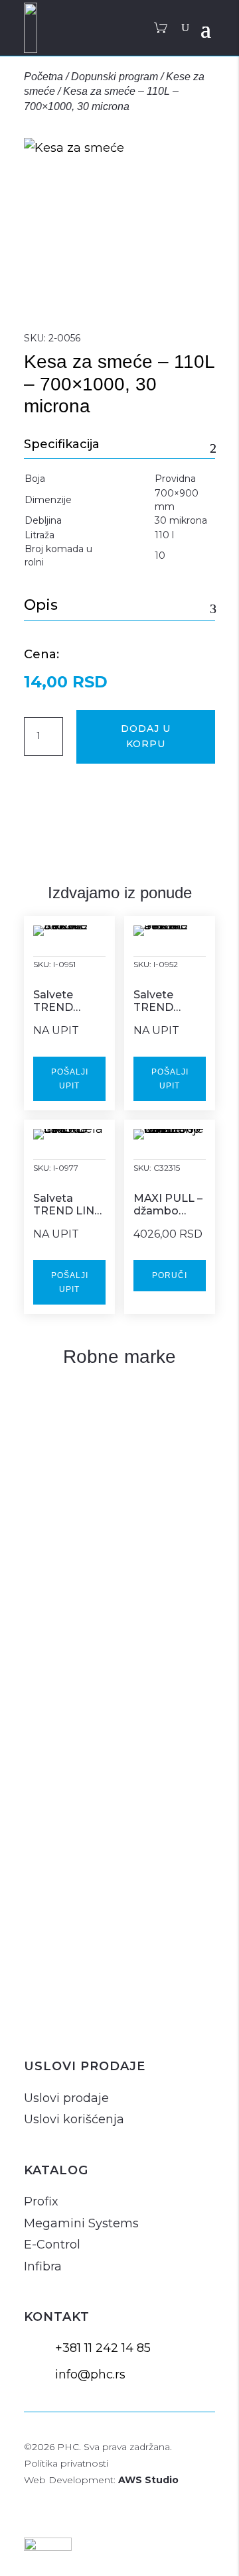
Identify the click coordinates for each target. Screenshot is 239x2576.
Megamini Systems (81, 2223)
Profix (41, 2201)
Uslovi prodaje (66, 2098)
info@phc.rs (90, 2374)
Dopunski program (115, 77)
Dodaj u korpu (146, 736)
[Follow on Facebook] (69, 2021)
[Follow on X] (101, 2021)
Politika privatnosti (66, 2463)
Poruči (170, 1275)
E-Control (52, 2245)
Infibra (43, 2266)
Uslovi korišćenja (74, 2119)
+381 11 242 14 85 (103, 2348)
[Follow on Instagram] (37, 2021)
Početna (43, 77)
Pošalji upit (70, 1079)
